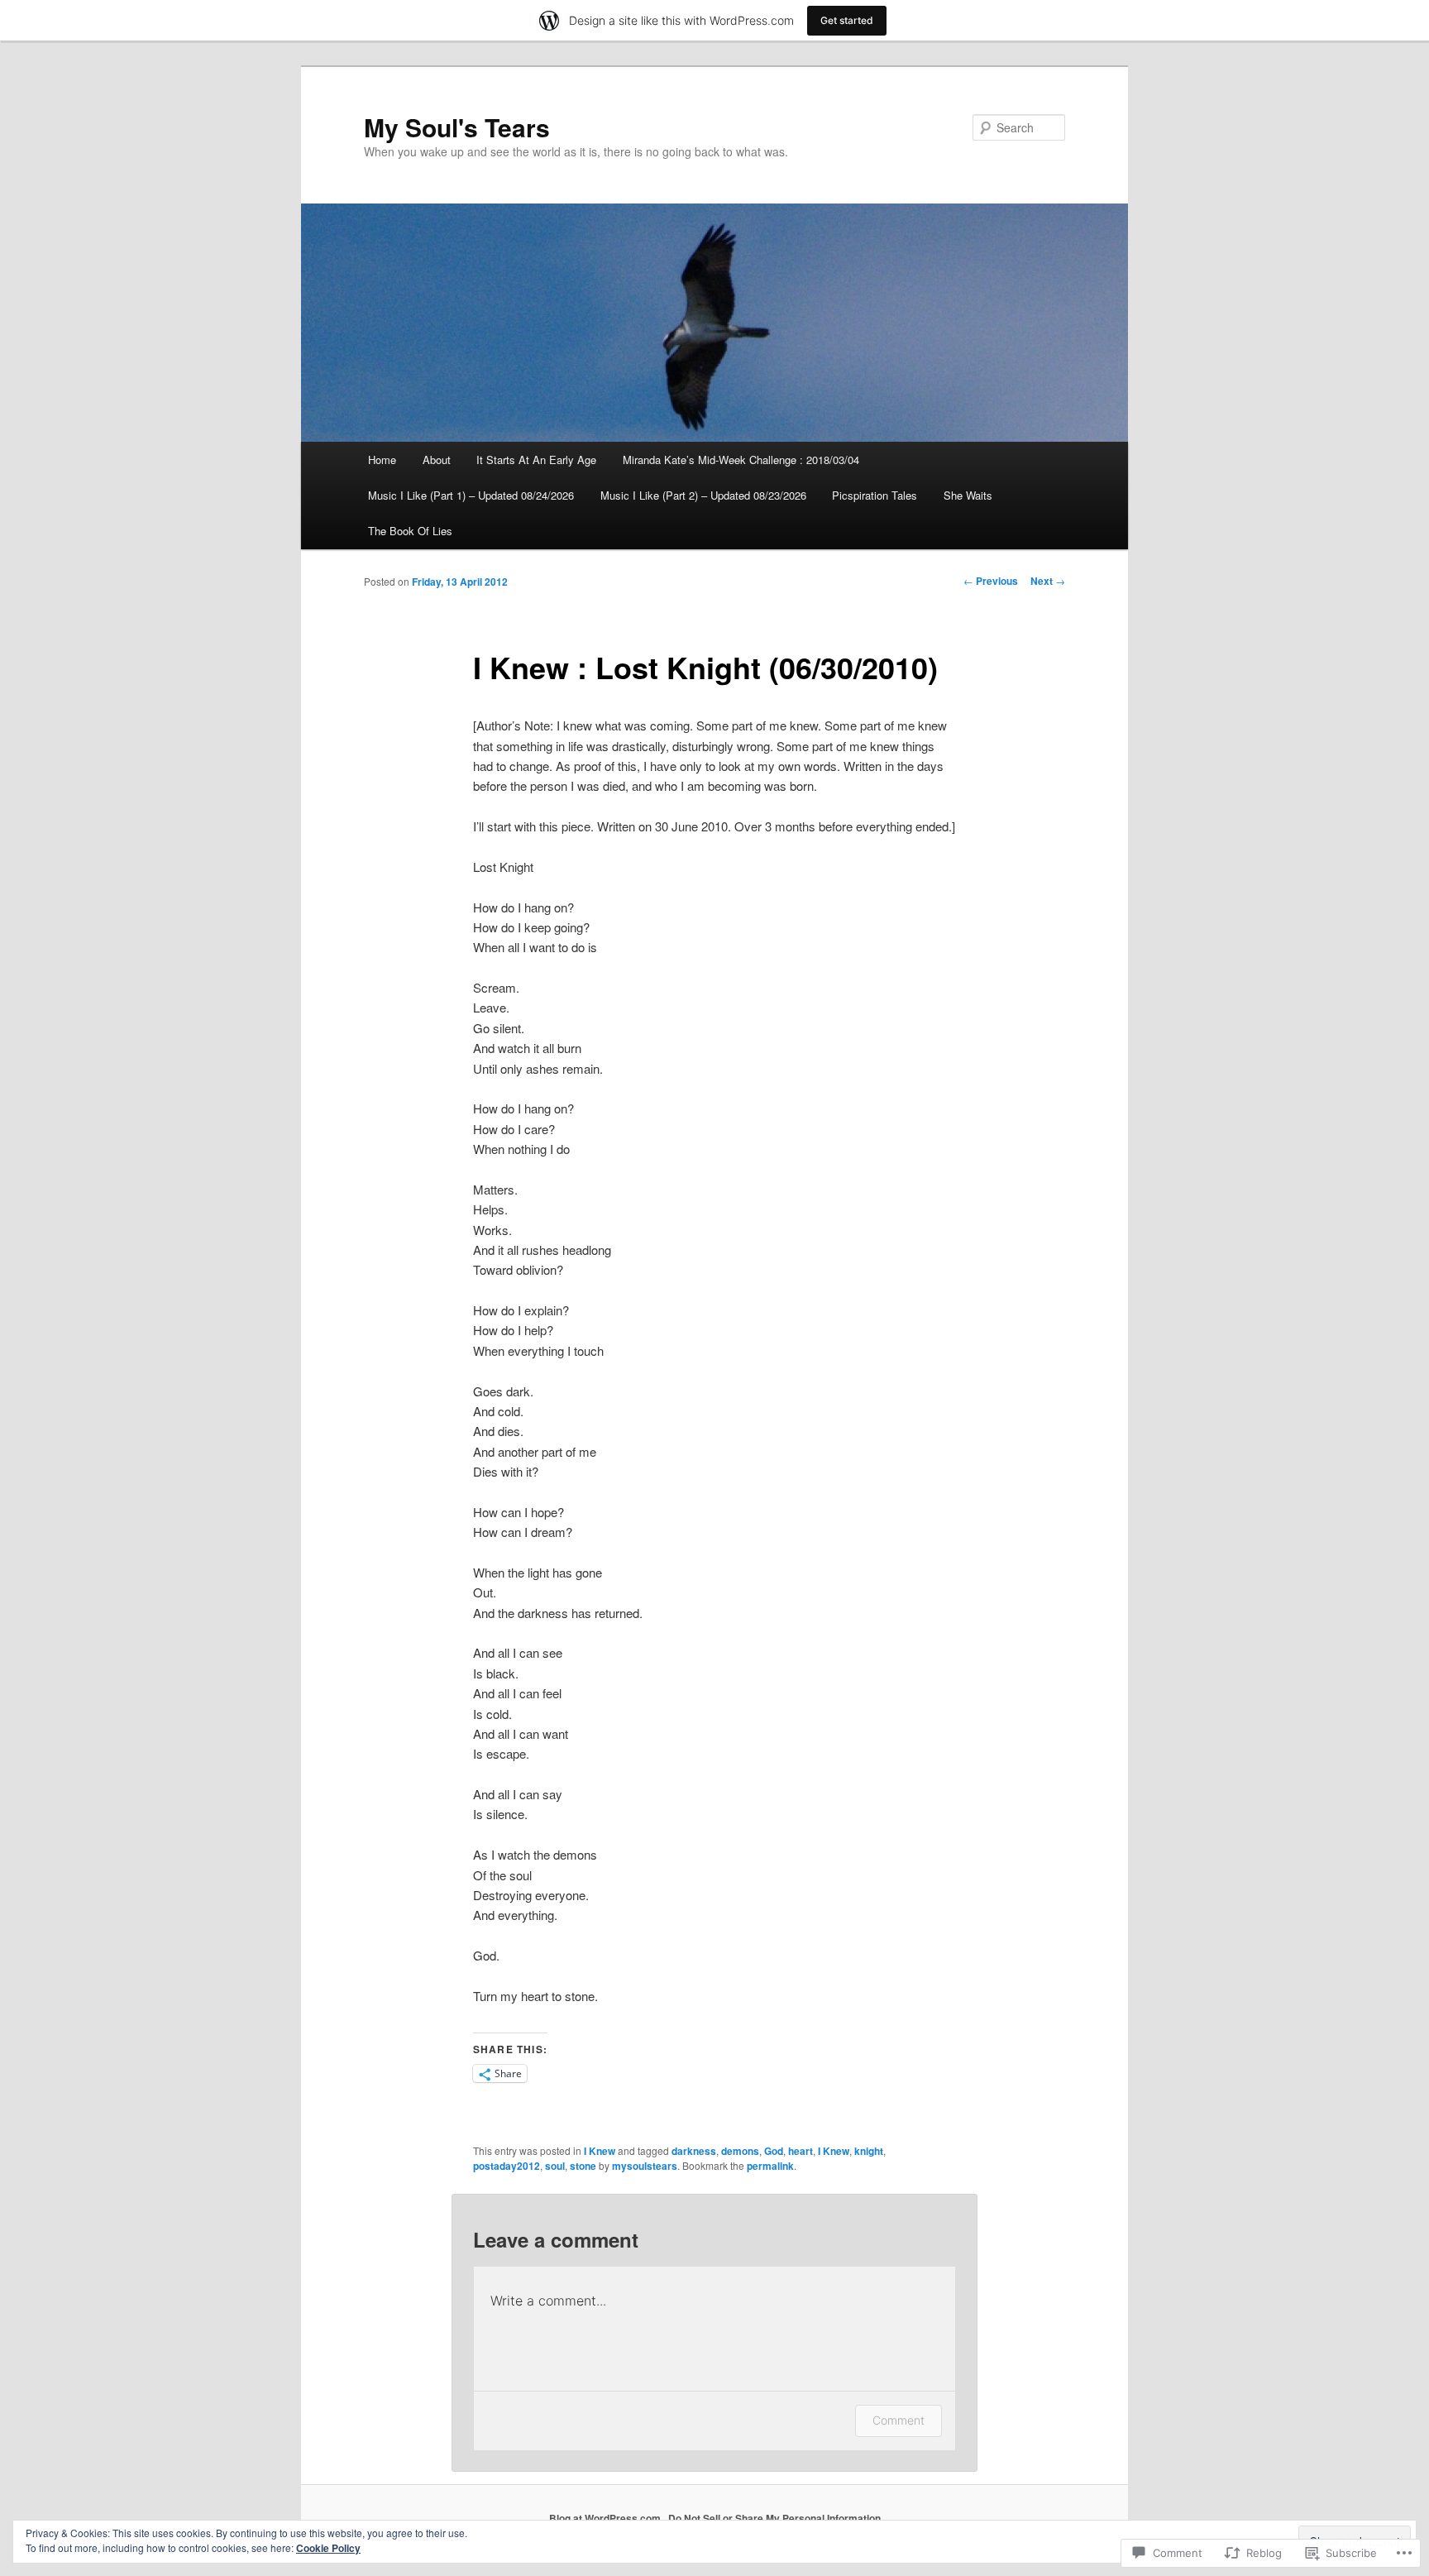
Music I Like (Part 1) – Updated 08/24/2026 (471, 495)
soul (555, 2166)
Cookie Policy (328, 2548)
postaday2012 (507, 2166)
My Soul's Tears (457, 127)
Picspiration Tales (875, 495)
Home (382, 460)
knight (869, 2151)
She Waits (968, 495)
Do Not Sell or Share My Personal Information (774, 2518)
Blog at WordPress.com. (606, 2518)
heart (801, 2151)
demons (740, 2151)
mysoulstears (645, 2166)
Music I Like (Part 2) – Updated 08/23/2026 (703, 495)
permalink (770, 2166)
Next (1048, 581)
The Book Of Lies (410, 531)
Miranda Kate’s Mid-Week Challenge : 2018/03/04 (741, 460)
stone (583, 2166)
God (774, 2151)
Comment (899, 2420)
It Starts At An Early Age (536, 460)
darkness (694, 2151)
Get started (847, 20)
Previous (991, 581)
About (437, 460)
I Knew (600, 2151)
